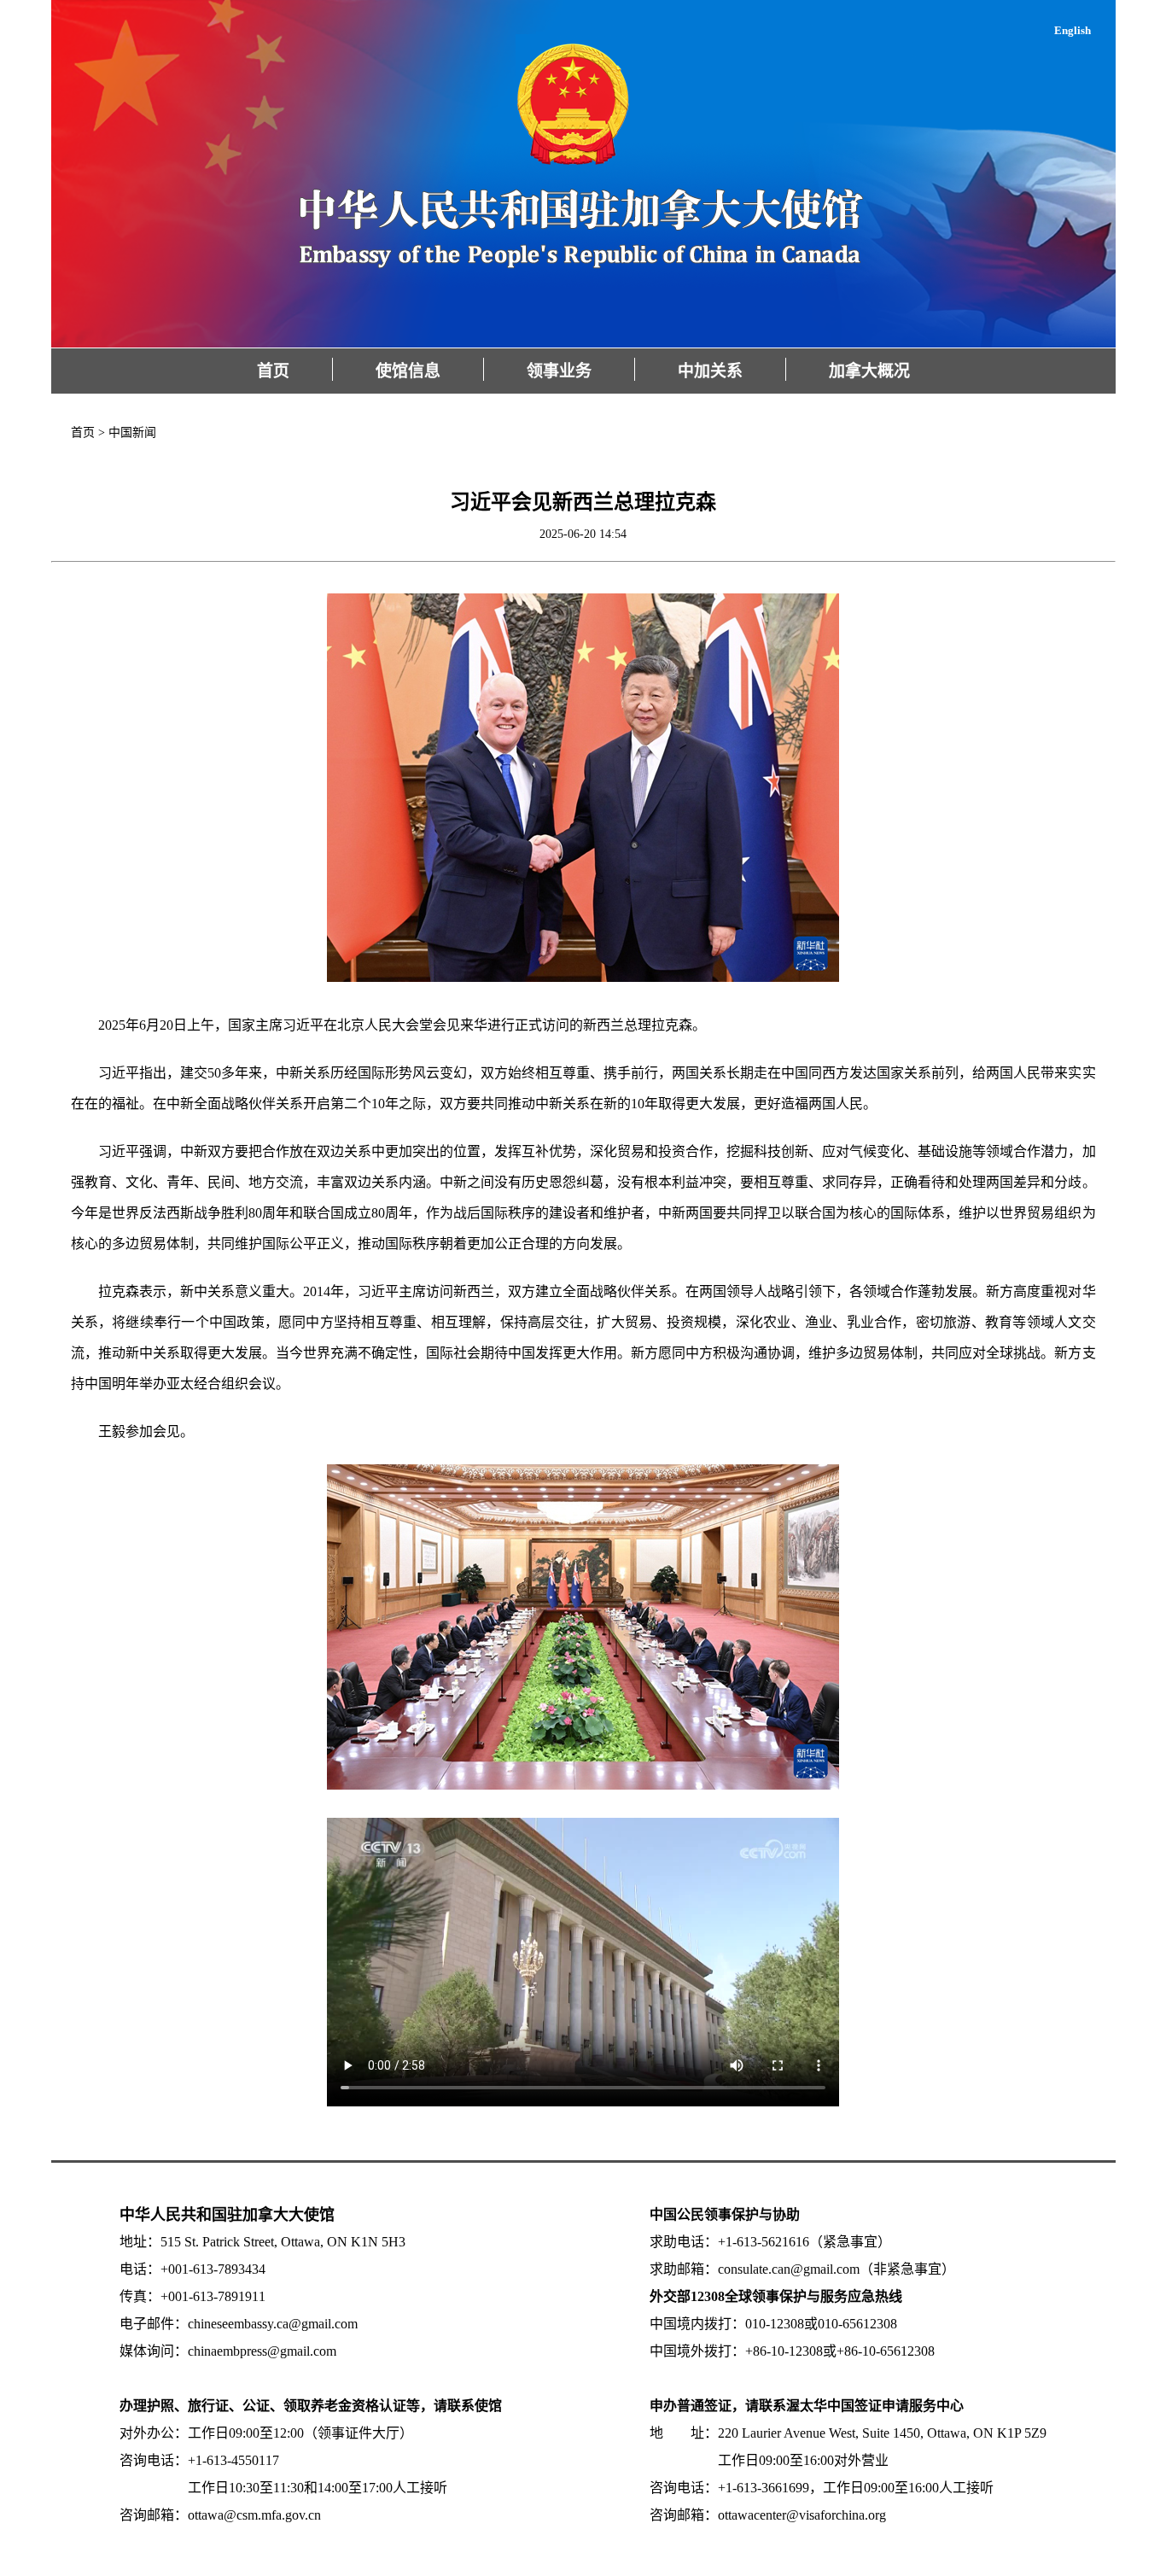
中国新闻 (132, 432)
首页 (273, 371)
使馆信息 (408, 371)
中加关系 (710, 371)
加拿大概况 (869, 371)
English (1073, 30)
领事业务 (559, 371)
